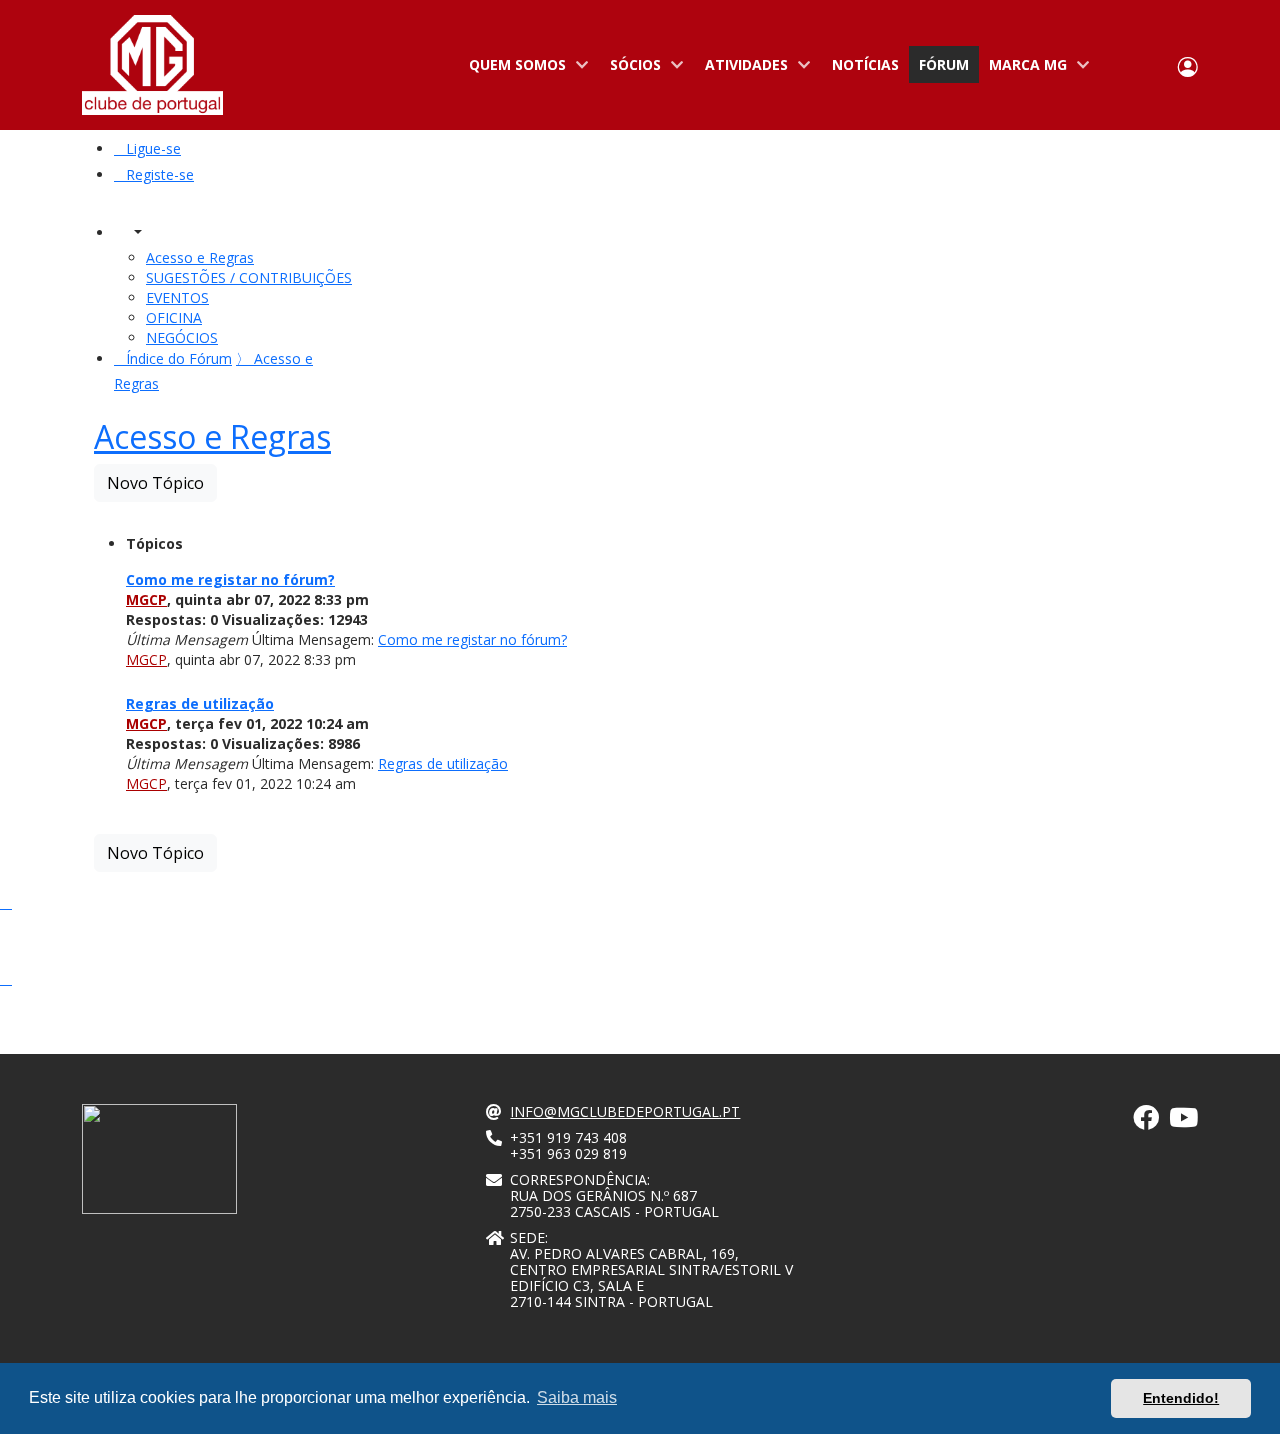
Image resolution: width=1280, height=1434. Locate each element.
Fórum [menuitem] (944, 64)
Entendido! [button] (1181, 1398)
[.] (1146, 1121)
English (1152, 66)
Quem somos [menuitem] (512, 69)
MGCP (146, 599)
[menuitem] (147, 148)
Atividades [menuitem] (741, 69)
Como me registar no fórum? (230, 579)
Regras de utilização (200, 703)
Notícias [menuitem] (865, 64)
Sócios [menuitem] (630, 69)
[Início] (152, 65)
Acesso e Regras (212, 436)
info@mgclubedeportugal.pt (625, 1111)
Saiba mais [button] (577, 1397)
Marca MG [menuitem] (1023, 69)
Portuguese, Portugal (1123, 66)
